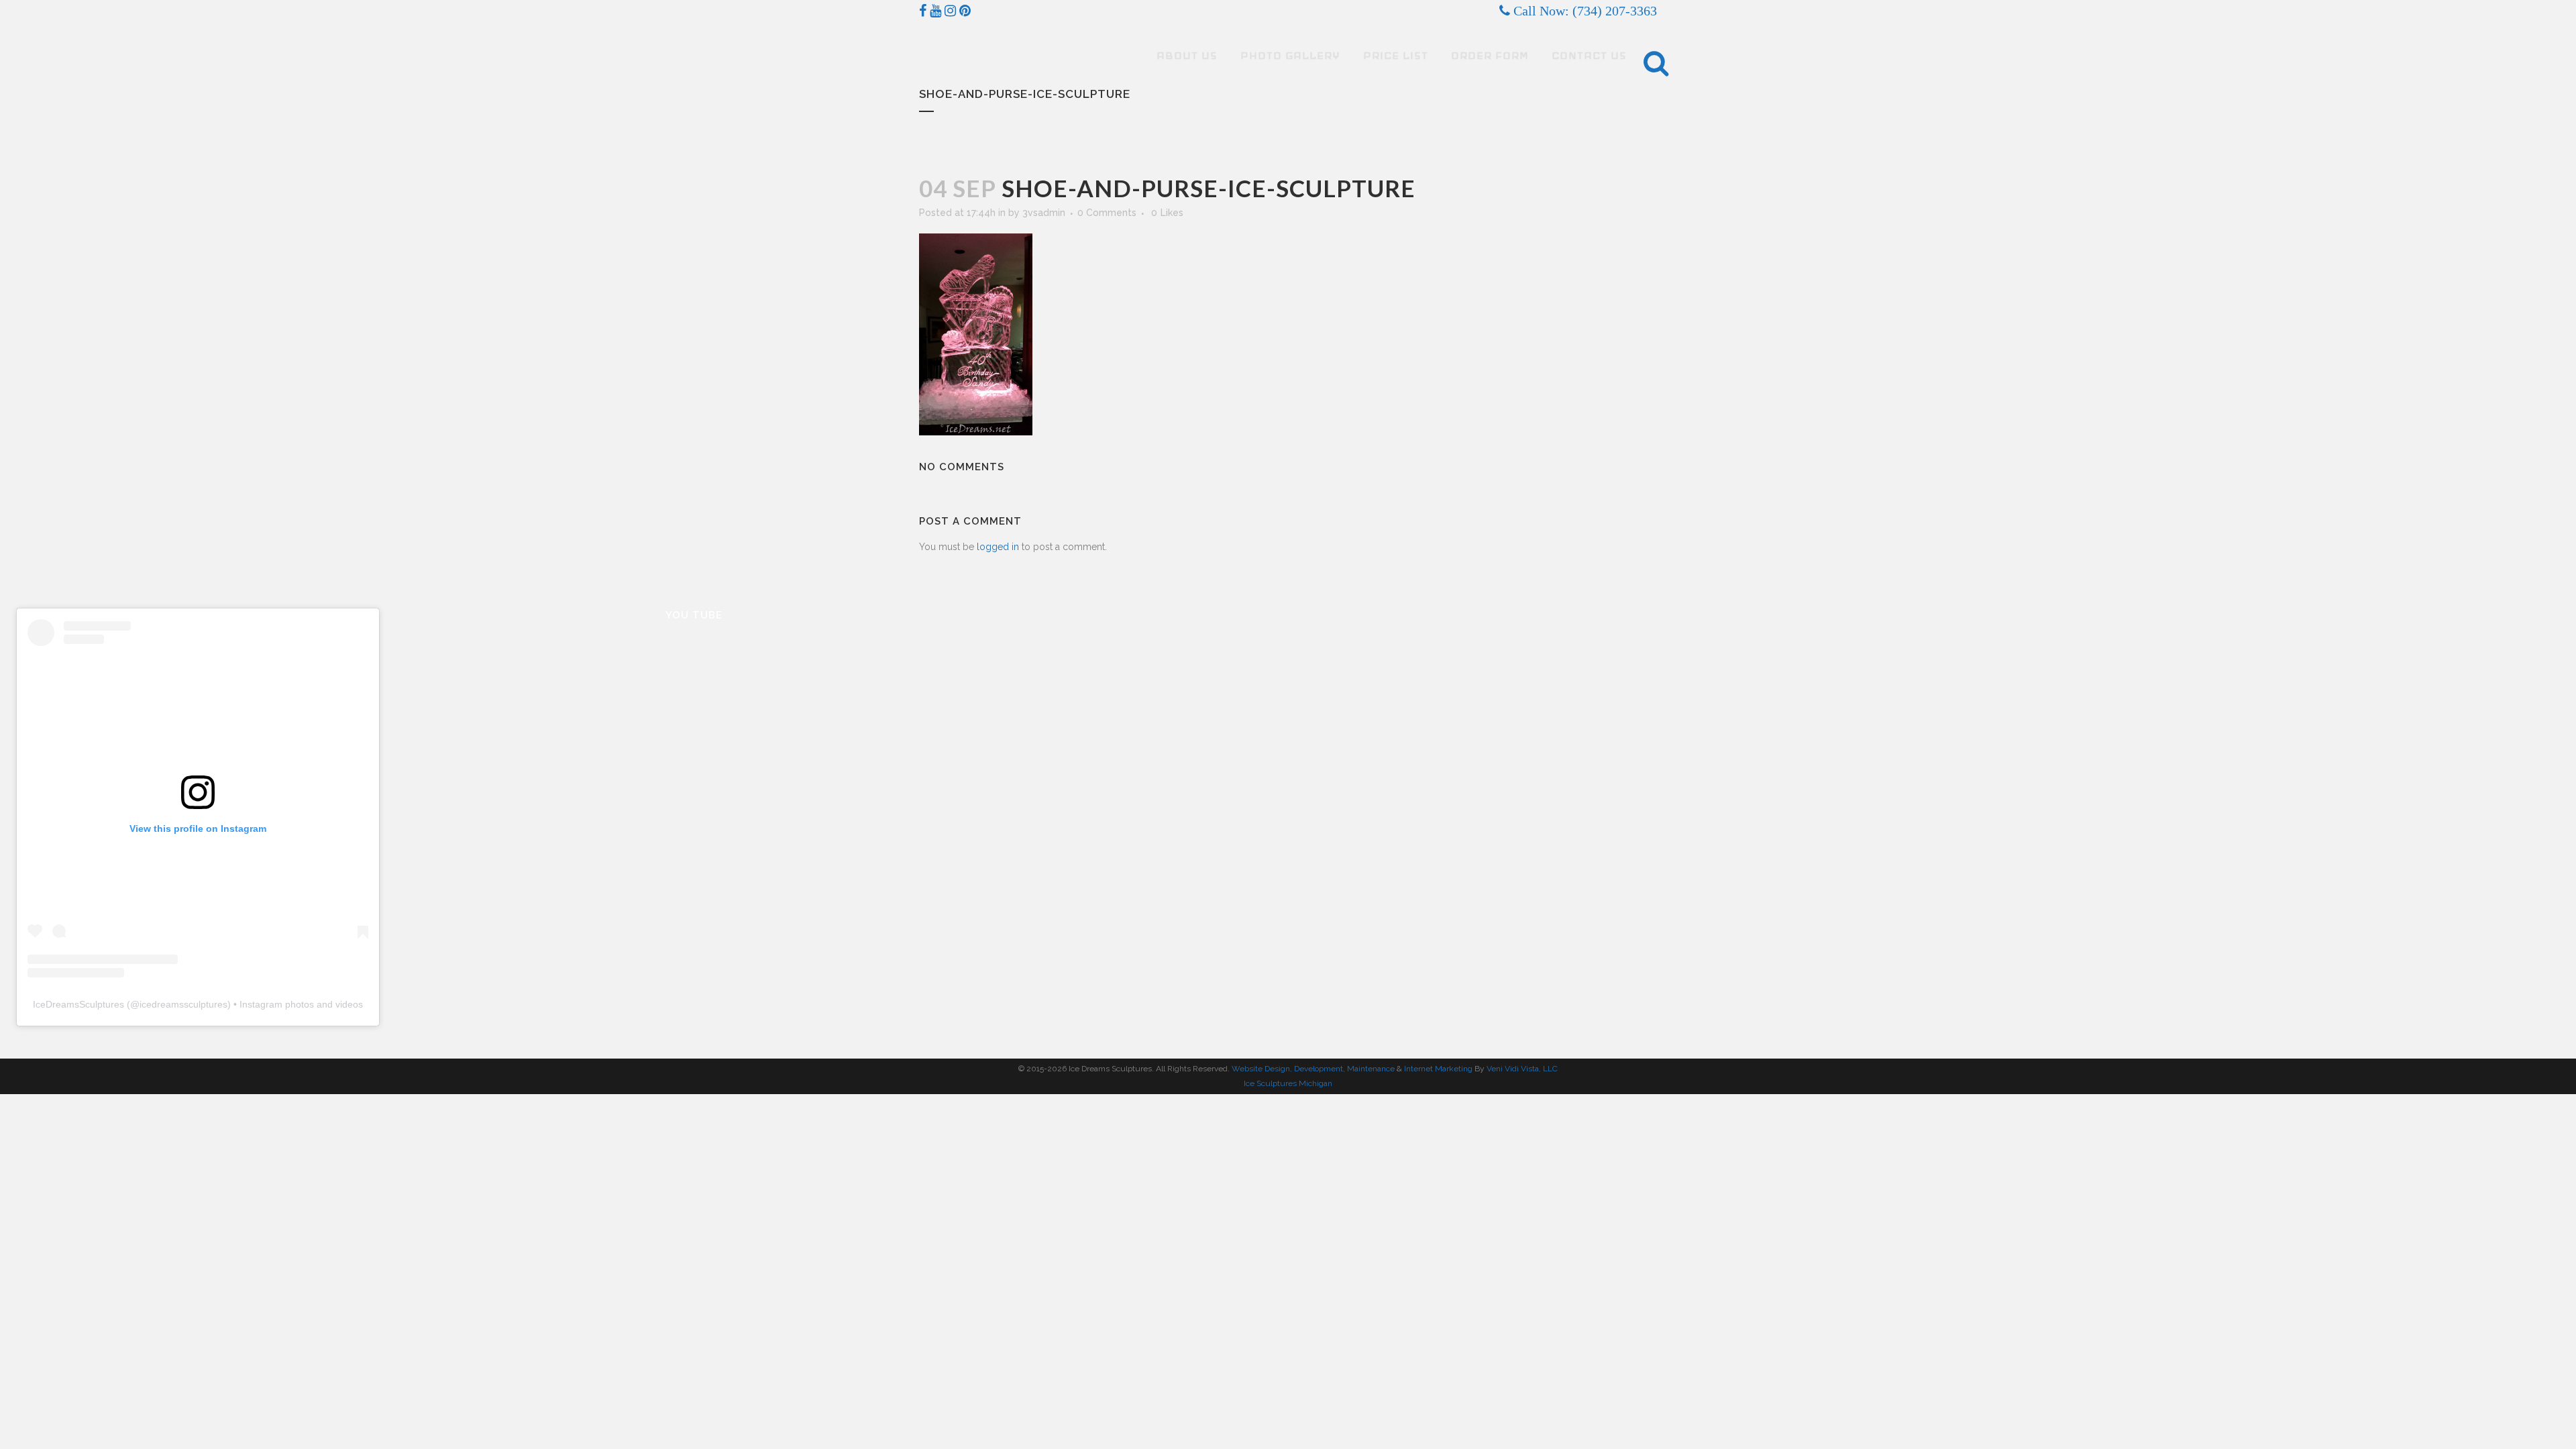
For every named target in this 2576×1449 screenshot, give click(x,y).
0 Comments (1107, 213)
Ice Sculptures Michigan (1288, 1083)
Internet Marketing (1437, 1069)
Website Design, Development (1287, 1069)
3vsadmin (1044, 213)
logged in (998, 547)
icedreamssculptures (183, 1004)
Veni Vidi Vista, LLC (1522, 1069)
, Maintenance (1369, 1069)
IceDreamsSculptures (78, 1004)
